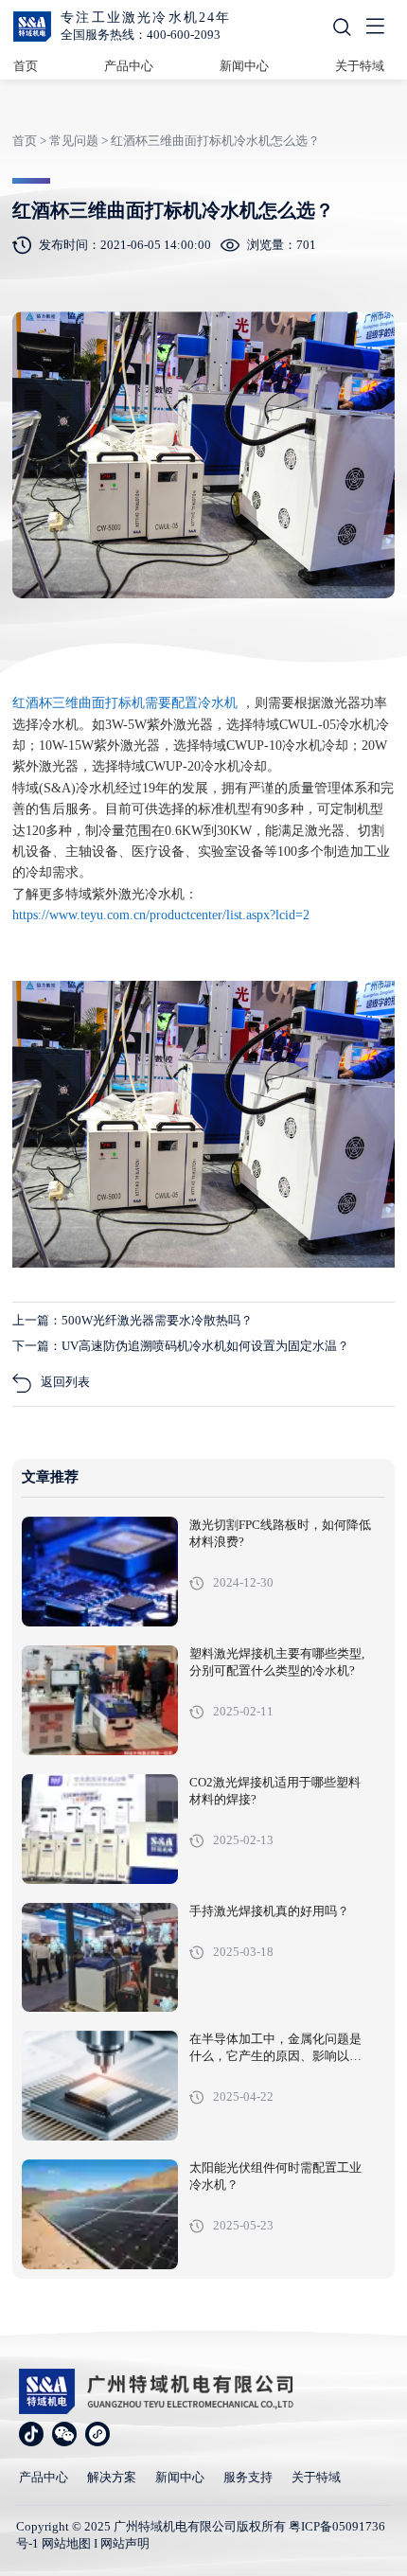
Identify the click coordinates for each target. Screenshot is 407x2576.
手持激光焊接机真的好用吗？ (269, 1911)
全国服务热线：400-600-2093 (141, 35)
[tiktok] (31, 2434)
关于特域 (360, 66)
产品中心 (129, 66)
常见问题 (74, 141)
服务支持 (248, 2477)
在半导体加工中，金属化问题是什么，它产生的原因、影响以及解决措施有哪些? (275, 2056)
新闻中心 (244, 66)
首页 (26, 66)
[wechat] (64, 2434)
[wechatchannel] (97, 2434)
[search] (342, 27)
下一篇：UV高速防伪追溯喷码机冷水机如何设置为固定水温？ (181, 1346)
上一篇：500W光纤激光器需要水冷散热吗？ (133, 1320)
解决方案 (112, 2477)
